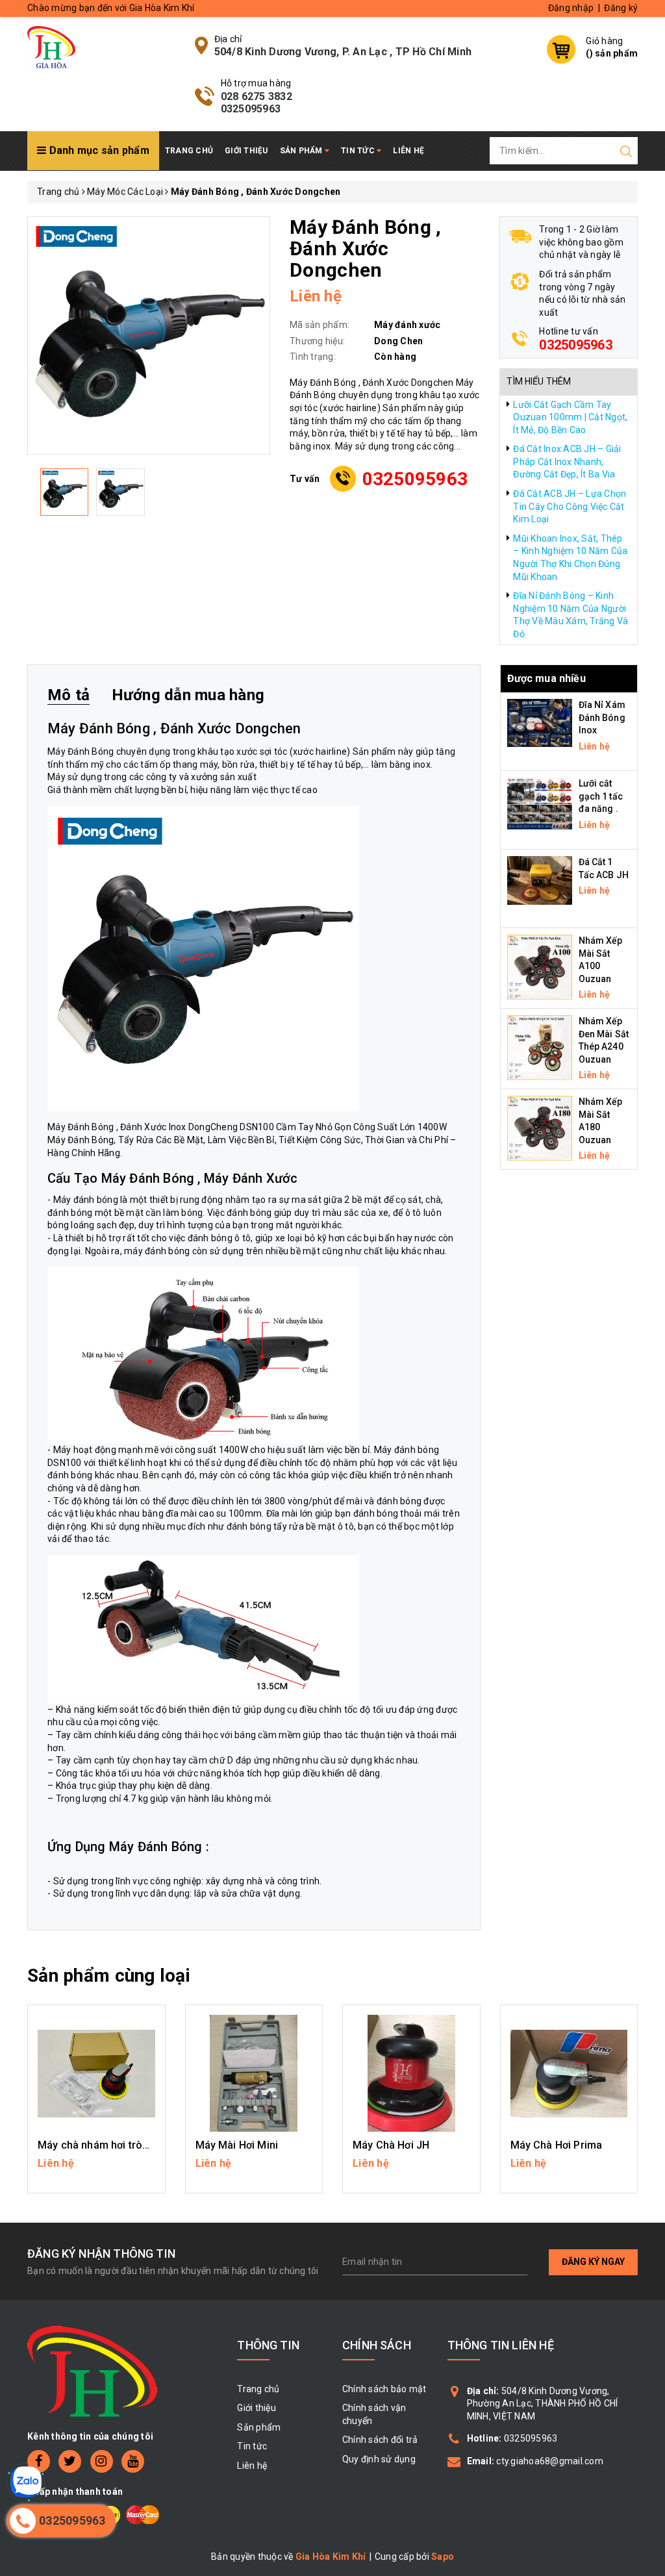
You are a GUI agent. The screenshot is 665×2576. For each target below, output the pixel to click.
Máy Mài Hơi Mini (237, 2145)
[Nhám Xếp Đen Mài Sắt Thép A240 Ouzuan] (540, 1047)
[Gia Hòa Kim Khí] (51, 46)
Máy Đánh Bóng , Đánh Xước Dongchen (174, 728)
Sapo (443, 2557)
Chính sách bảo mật (384, 2389)
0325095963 (251, 109)
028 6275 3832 (257, 96)
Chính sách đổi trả (380, 2440)
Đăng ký (621, 8)
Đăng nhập (571, 8)
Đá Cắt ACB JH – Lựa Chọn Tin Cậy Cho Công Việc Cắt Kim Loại (570, 506)
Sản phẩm (302, 151)
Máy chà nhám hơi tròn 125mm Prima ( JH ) (143, 2145)
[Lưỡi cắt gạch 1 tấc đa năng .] (540, 803)
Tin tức (359, 151)
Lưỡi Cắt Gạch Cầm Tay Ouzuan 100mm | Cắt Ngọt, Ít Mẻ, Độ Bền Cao (570, 417)
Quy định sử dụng (379, 2459)
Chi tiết (96, 2169)
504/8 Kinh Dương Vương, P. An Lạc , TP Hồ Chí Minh (343, 52)
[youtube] (133, 2461)
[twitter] (70, 2461)
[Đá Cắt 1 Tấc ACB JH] (540, 879)
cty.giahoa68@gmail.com (550, 2461)
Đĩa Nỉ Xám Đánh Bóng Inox (602, 717)
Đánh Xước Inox (153, 1127)
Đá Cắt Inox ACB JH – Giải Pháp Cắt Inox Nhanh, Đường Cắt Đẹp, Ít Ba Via (567, 461)
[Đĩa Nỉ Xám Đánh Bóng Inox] (540, 722)
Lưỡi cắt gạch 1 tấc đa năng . (601, 796)
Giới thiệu (246, 151)
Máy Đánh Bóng (82, 1127)
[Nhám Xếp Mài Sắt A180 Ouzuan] (540, 1128)
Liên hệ (408, 151)
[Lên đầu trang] (646, 1793)
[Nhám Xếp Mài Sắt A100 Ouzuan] (540, 966)
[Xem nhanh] (96, 2073)
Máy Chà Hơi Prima (557, 2145)
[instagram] (102, 2461)
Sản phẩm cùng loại (109, 1976)
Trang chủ (189, 151)
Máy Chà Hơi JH (391, 2145)
